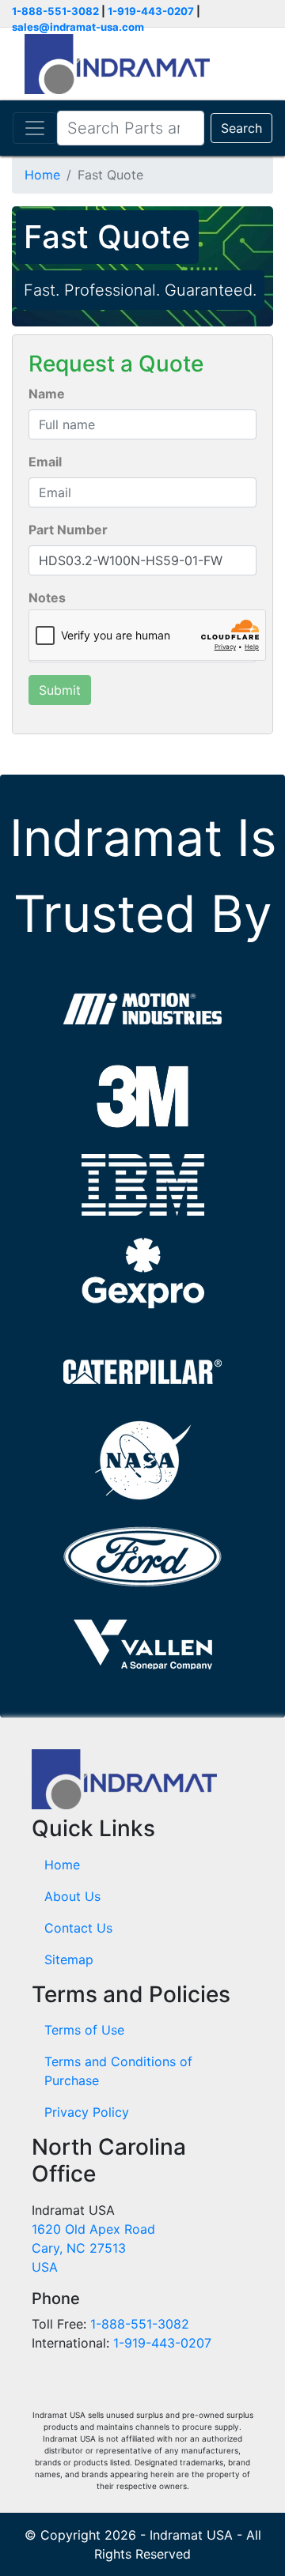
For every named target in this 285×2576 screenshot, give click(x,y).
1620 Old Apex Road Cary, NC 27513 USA (93, 2248)
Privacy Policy (87, 2112)
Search (241, 128)
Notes (47, 598)
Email (45, 462)
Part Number (68, 530)
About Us (72, 1896)
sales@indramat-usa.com (78, 27)
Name (47, 394)
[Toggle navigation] (35, 128)
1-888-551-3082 (55, 11)
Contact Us (78, 1928)
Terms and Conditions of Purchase (118, 2071)
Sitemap (69, 1959)
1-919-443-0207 (151, 11)
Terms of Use (84, 2030)
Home (42, 175)
